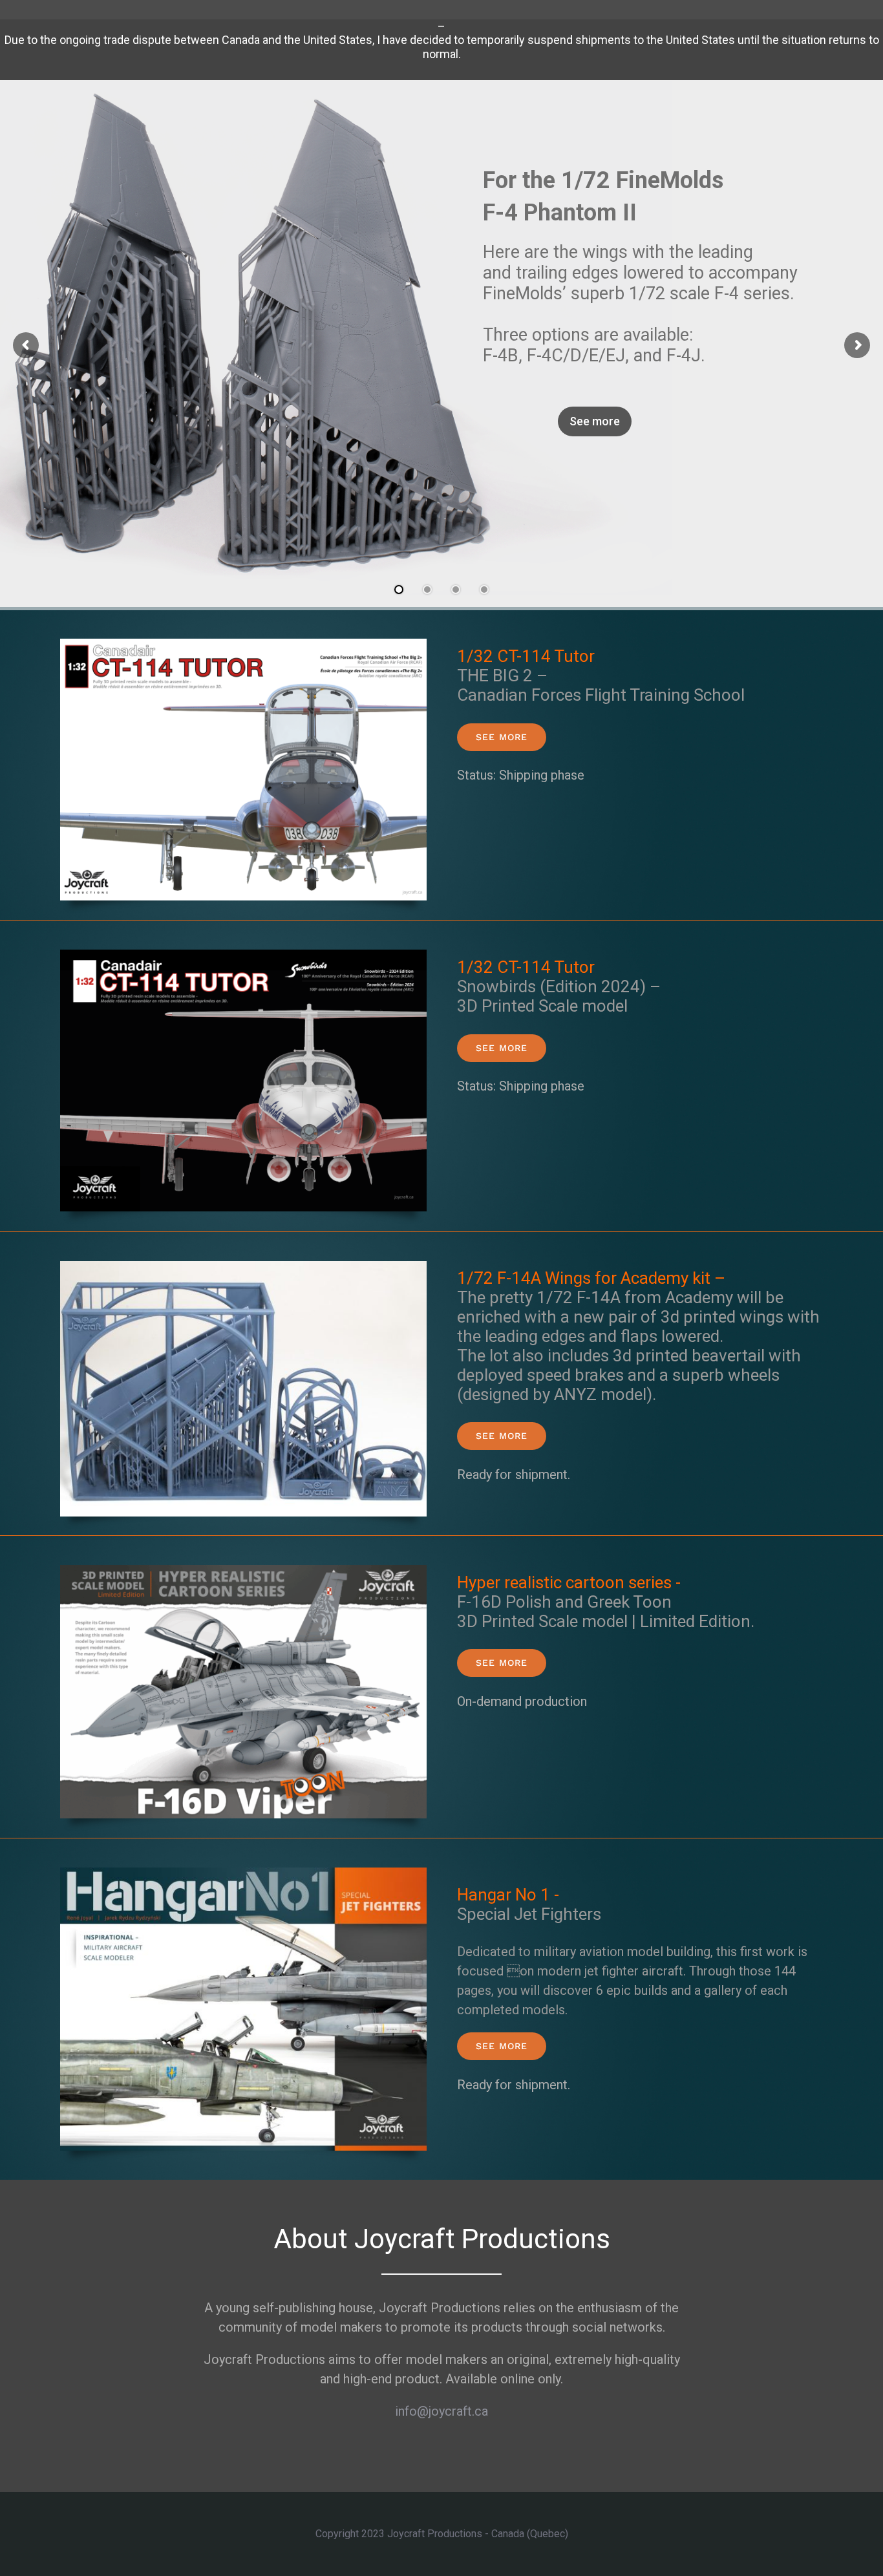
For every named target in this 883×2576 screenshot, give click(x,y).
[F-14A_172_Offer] (243, 1268)
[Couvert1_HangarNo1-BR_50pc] (243, 1874)
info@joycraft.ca (441, 2411)
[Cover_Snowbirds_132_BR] (243, 956)
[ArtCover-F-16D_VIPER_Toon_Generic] (243, 1571)
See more (595, 420)
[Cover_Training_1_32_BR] (243, 645)
